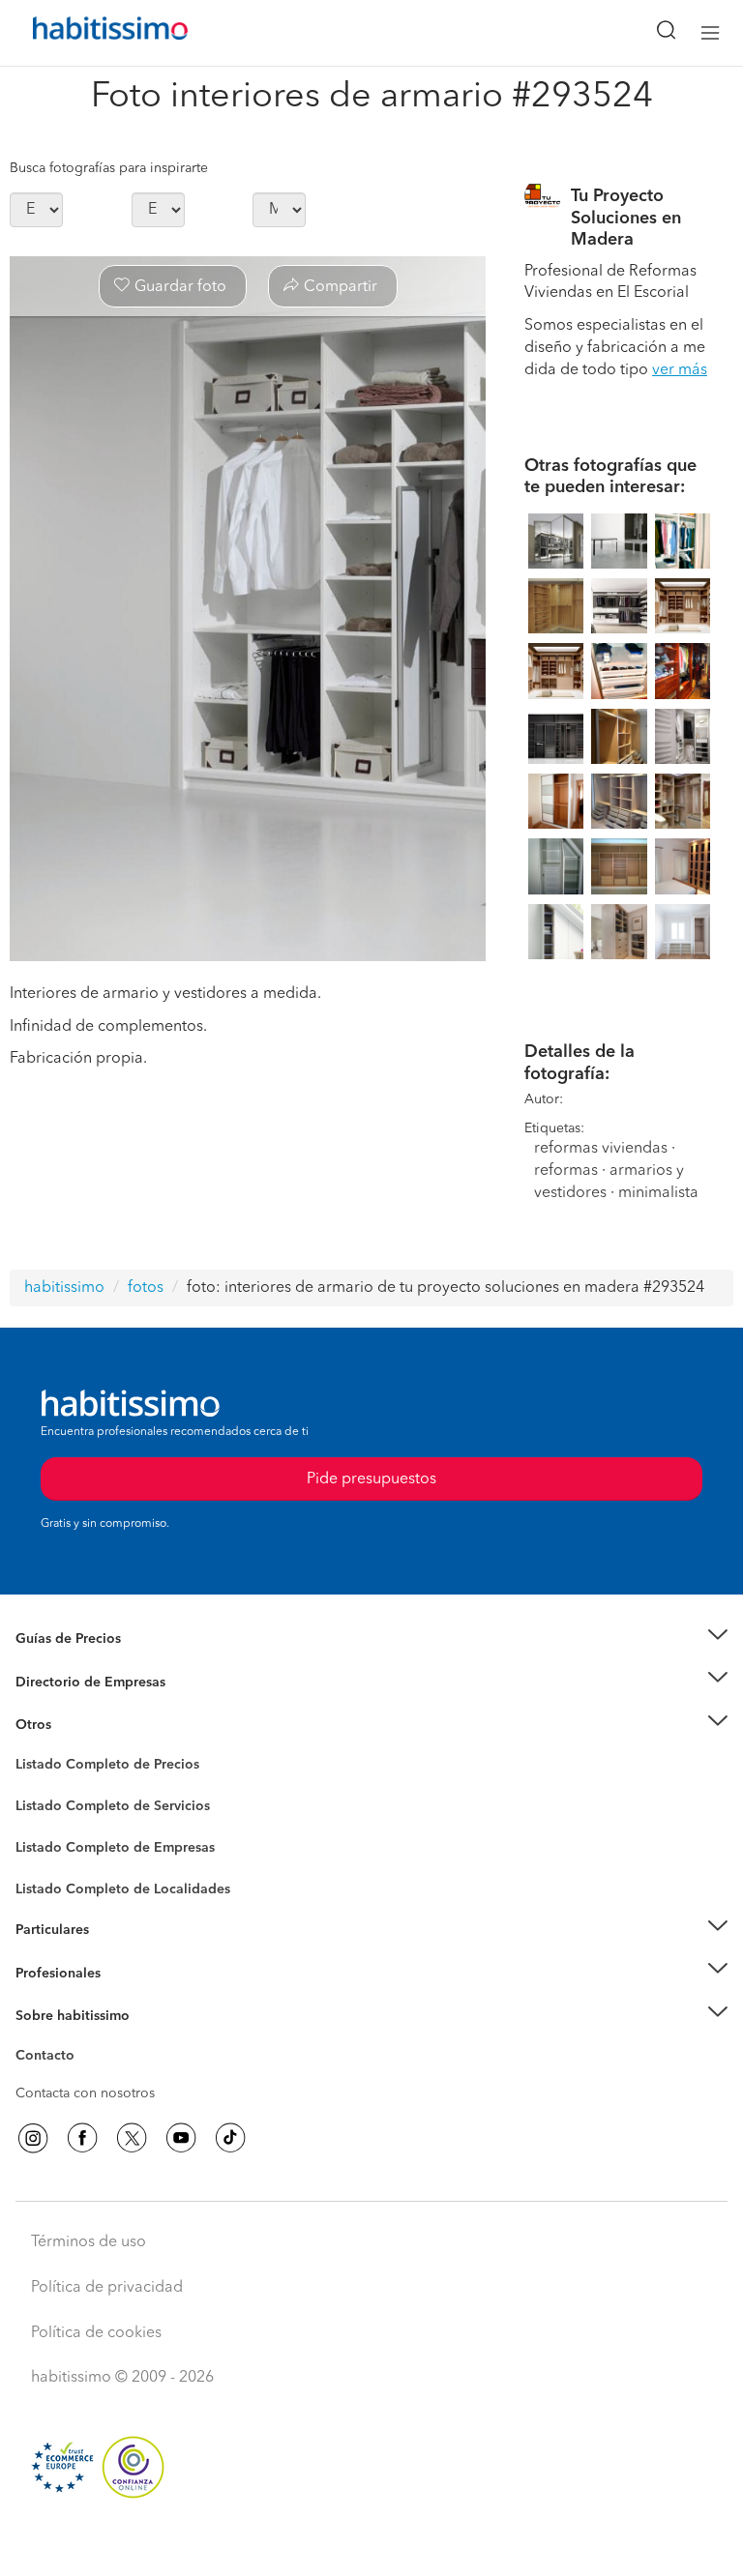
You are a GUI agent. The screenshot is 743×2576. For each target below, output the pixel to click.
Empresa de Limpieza (82, 1725)
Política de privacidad (107, 2288)
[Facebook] (82, 2138)
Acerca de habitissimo (84, 2039)
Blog (30, 1748)
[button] (371, 1639)
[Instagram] (33, 2138)
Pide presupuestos (371, 2543)
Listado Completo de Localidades (123, 1889)
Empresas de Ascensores (92, 1706)
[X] (132, 2138)
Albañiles (45, 1860)
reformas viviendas (601, 1149)
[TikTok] (230, 2138)
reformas (566, 1171)
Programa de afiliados (83, 2078)
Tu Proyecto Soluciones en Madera (626, 218)
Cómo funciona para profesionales (123, 1997)
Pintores (41, 1822)
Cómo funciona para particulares (117, 1953)
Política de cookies (96, 2333)
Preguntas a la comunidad (95, 1768)
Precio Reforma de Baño (90, 1662)
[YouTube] (181, 2138)
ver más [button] (680, 370)
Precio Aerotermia (72, 1682)
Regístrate (46, 1973)
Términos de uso (89, 2242)
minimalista (658, 1193)
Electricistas (51, 1841)
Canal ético (50, 2059)
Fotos (32, 1787)
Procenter (45, 1806)
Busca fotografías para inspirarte (109, 168)
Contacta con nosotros (85, 2093)
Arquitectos (51, 1880)
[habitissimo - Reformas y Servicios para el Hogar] (88, 33)
